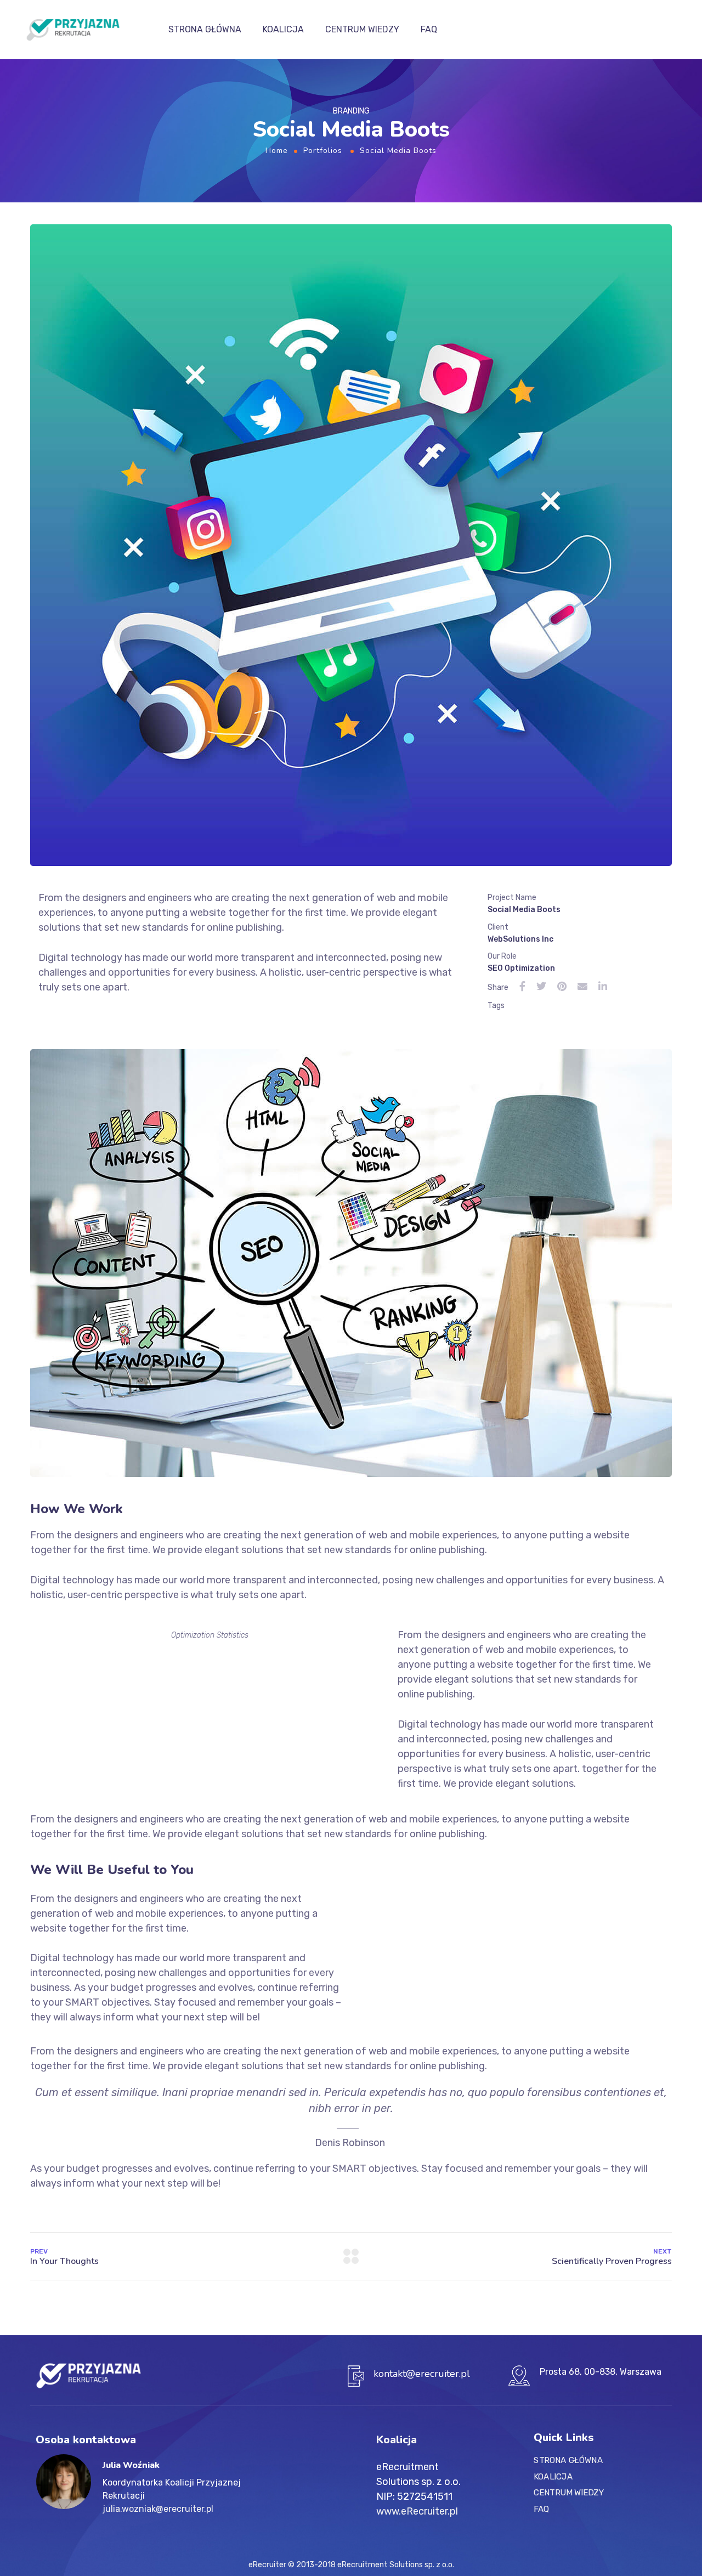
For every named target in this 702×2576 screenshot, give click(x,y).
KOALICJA (283, 29)
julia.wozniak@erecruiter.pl (158, 2509)
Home (277, 151)
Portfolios (323, 151)
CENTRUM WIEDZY (362, 29)
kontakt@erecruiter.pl (422, 2374)
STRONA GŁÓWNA (205, 29)
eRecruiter (267, 2565)
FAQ (429, 29)
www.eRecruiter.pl (417, 2511)
